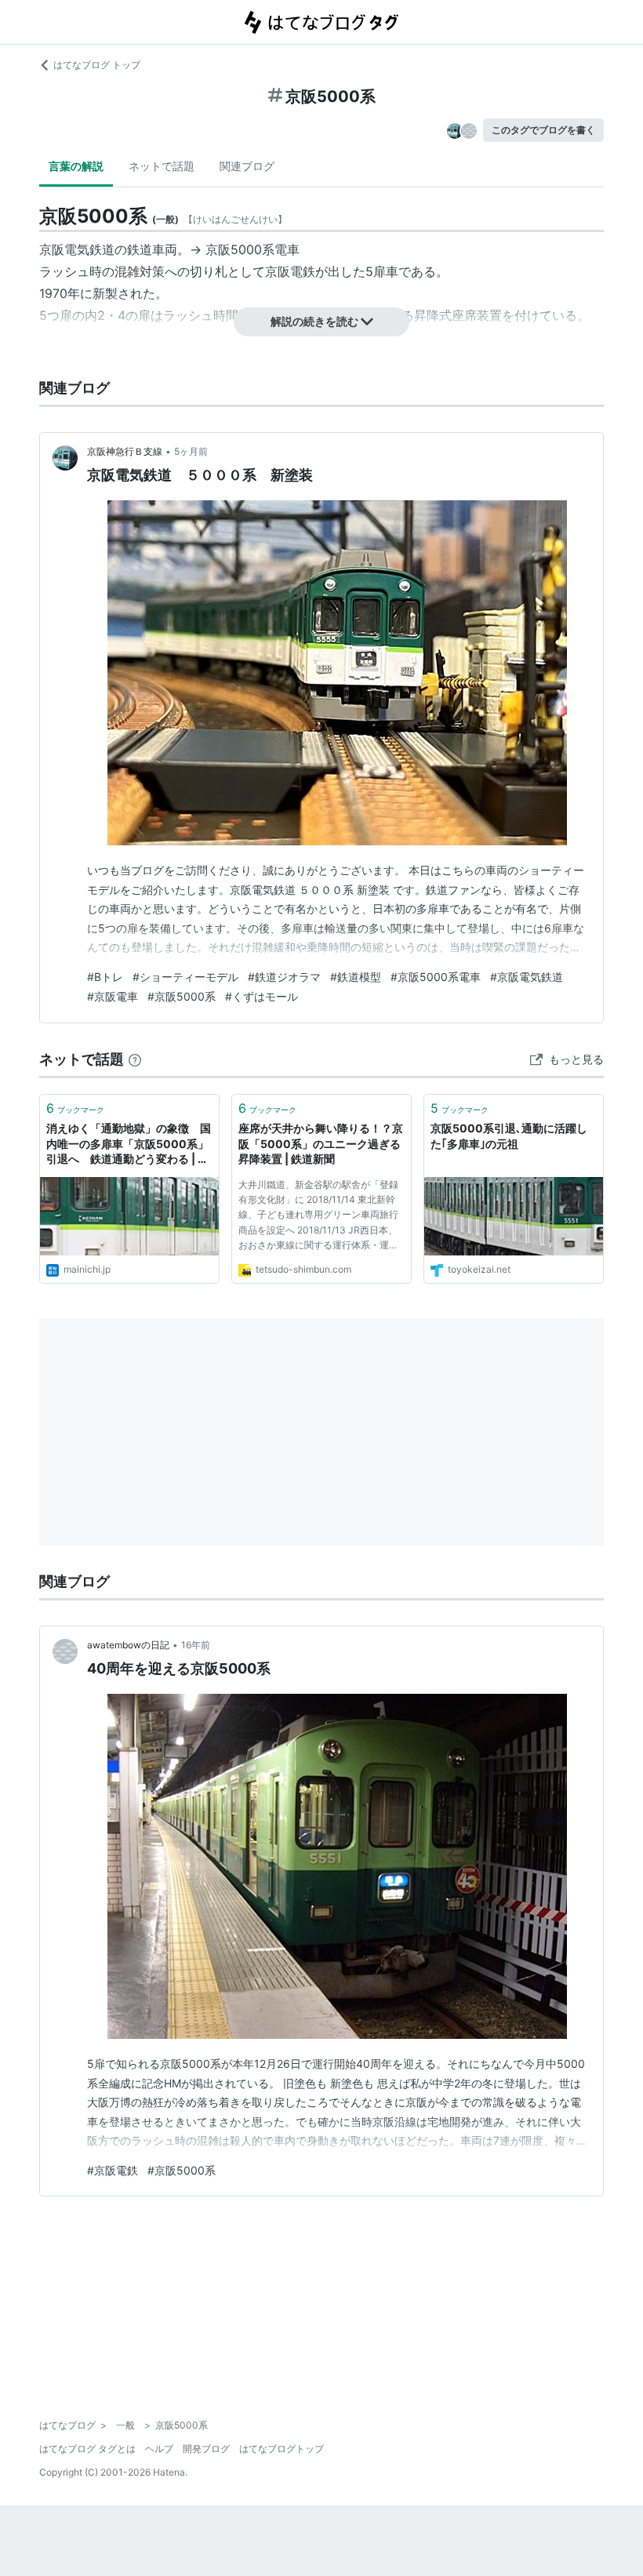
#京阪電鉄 (113, 2170)
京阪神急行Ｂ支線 (125, 451)
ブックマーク (75, 1108)
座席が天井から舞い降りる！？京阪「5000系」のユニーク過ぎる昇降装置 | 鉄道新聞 (321, 1143)
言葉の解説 (76, 166)
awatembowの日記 (128, 1645)
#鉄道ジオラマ (284, 977)
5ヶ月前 (191, 451)
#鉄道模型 (356, 977)
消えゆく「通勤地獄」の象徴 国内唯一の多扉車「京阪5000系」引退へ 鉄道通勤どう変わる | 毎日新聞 (129, 1144)
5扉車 (382, 271)
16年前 (196, 1645)
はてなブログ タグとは (87, 2449)
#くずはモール (262, 996)
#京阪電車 (113, 996)
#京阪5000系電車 (436, 977)
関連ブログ (247, 166)
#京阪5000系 (182, 996)
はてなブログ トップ (97, 65)
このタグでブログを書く (543, 130)
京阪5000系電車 (252, 249)
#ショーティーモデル (185, 977)
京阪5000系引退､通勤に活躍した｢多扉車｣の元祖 (509, 1136)
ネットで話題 (162, 166)
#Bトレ (105, 977)
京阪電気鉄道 (77, 249)
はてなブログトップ (282, 2449)
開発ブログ (206, 2449)
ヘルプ (159, 2449)
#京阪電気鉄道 (527, 977)
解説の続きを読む (314, 321)
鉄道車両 (152, 249)
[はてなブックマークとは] (135, 1059)
